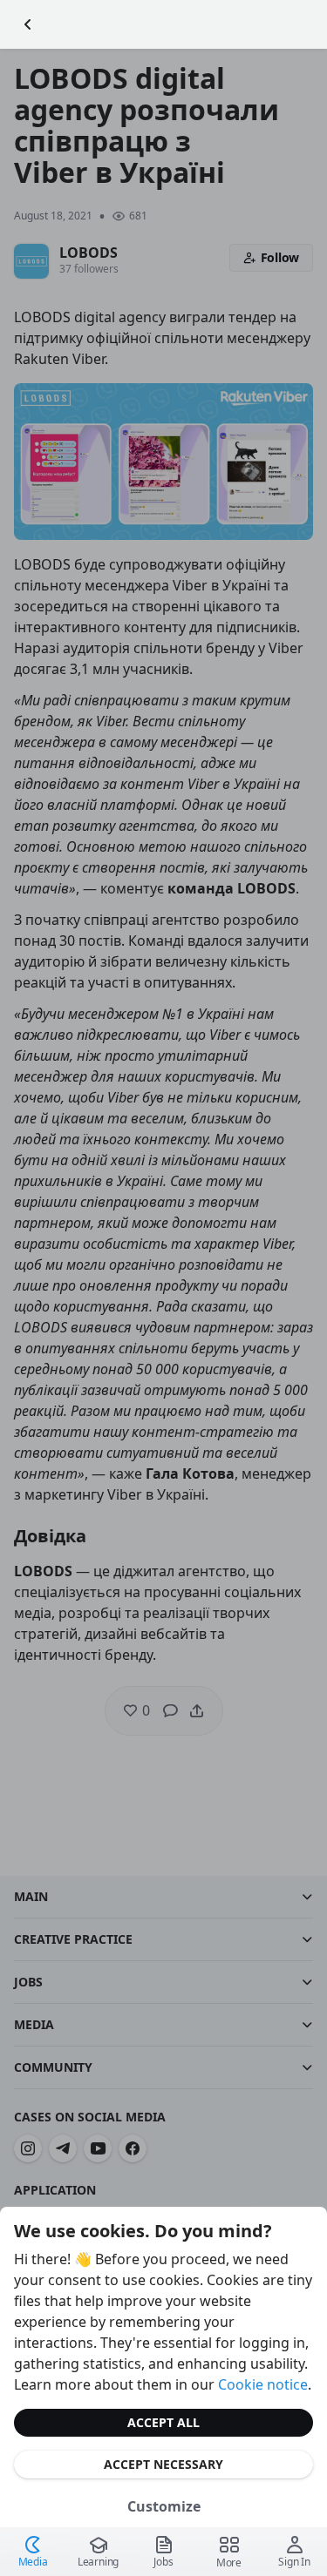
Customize (164, 2506)
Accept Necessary (163, 2464)
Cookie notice (263, 2384)
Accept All (163, 2422)
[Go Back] (28, 24)
